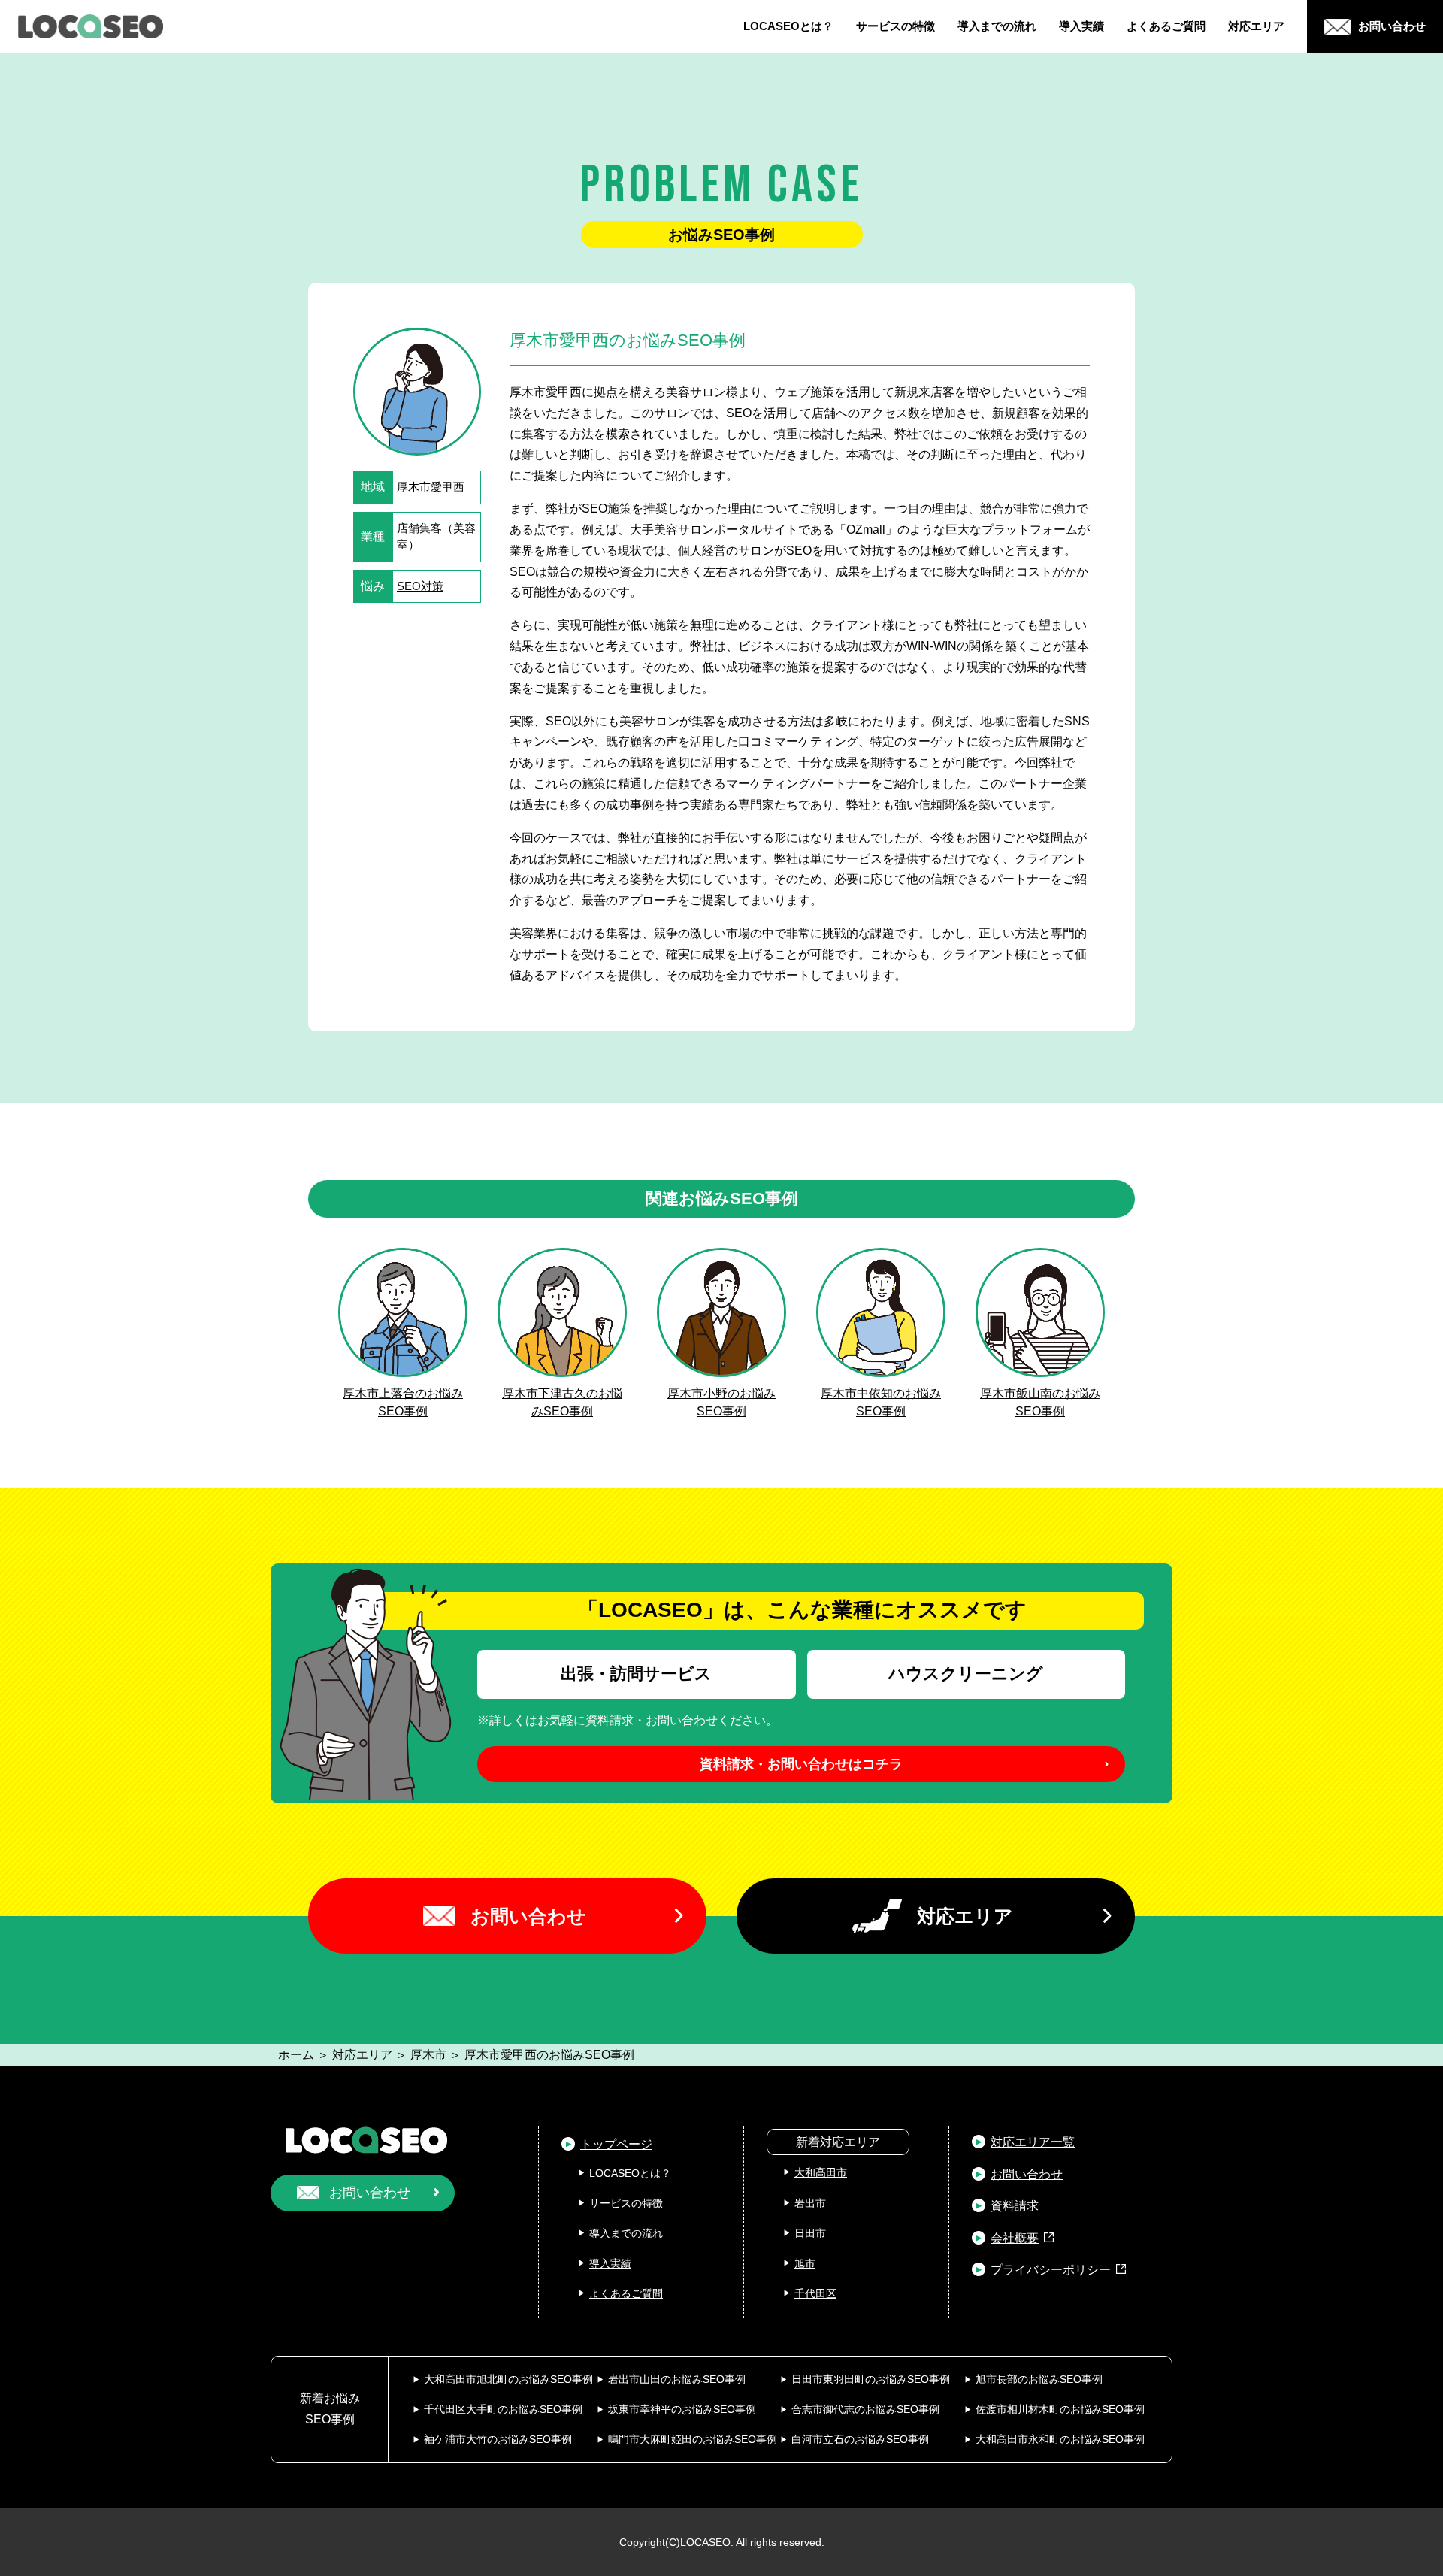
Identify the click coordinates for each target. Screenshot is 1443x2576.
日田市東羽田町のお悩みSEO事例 (871, 2379)
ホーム (296, 2055)
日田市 (810, 2233)
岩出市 (810, 2203)
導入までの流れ (997, 26)
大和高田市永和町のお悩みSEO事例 (1060, 2439)
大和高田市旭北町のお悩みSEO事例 (508, 2379)
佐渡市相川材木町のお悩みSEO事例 (1060, 2409)
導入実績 (1081, 26)
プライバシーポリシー (1051, 2270)
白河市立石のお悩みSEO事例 (860, 2439)
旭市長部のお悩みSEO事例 (1039, 2379)
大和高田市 (821, 2172)
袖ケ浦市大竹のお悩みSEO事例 (498, 2439)
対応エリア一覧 (1033, 2142)
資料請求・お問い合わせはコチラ (801, 1764)
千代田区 (815, 2293)
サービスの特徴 (895, 26)
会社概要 (1015, 2238)
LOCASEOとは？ (788, 26)
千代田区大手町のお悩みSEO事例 (503, 2409)
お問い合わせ (528, 1916)
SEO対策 (420, 586)
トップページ (616, 2144)
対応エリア (1256, 26)
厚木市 (414, 487)
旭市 (805, 2263)
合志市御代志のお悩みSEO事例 (865, 2409)
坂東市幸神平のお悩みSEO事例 (682, 2409)
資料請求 (1015, 2206)
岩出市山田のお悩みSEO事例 (677, 2379)
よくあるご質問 (1166, 26)
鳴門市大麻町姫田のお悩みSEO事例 (693, 2439)
